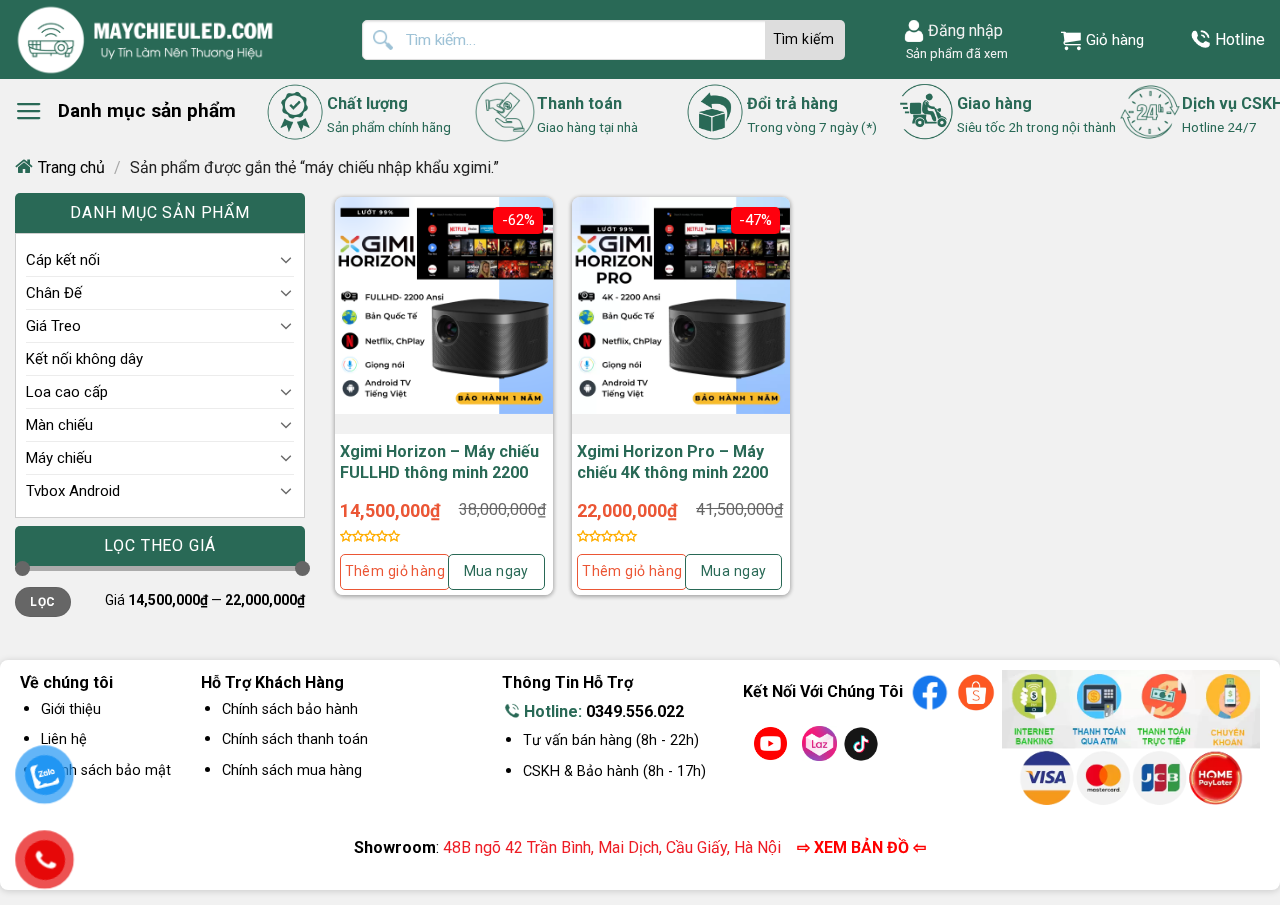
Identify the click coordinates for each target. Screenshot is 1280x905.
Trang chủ (71, 167)
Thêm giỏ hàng (395, 571)
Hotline (1240, 39)
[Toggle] (286, 259)
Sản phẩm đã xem (954, 53)
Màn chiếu (59, 425)
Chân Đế (54, 293)
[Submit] (805, 40)
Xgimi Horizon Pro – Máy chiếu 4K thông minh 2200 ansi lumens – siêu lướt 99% (672, 482)
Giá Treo (53, 326)
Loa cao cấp (67, 392)
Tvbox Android (73, 491)
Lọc (42, 602)
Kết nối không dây (84, 359)
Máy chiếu (59, 458)
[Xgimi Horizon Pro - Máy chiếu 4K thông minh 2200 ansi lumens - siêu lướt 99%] (681, 306)
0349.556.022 (635, 711)
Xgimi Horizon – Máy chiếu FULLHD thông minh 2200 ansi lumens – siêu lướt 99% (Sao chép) (439, 482)
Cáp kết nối (63, 260)
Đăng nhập (965, 30)
